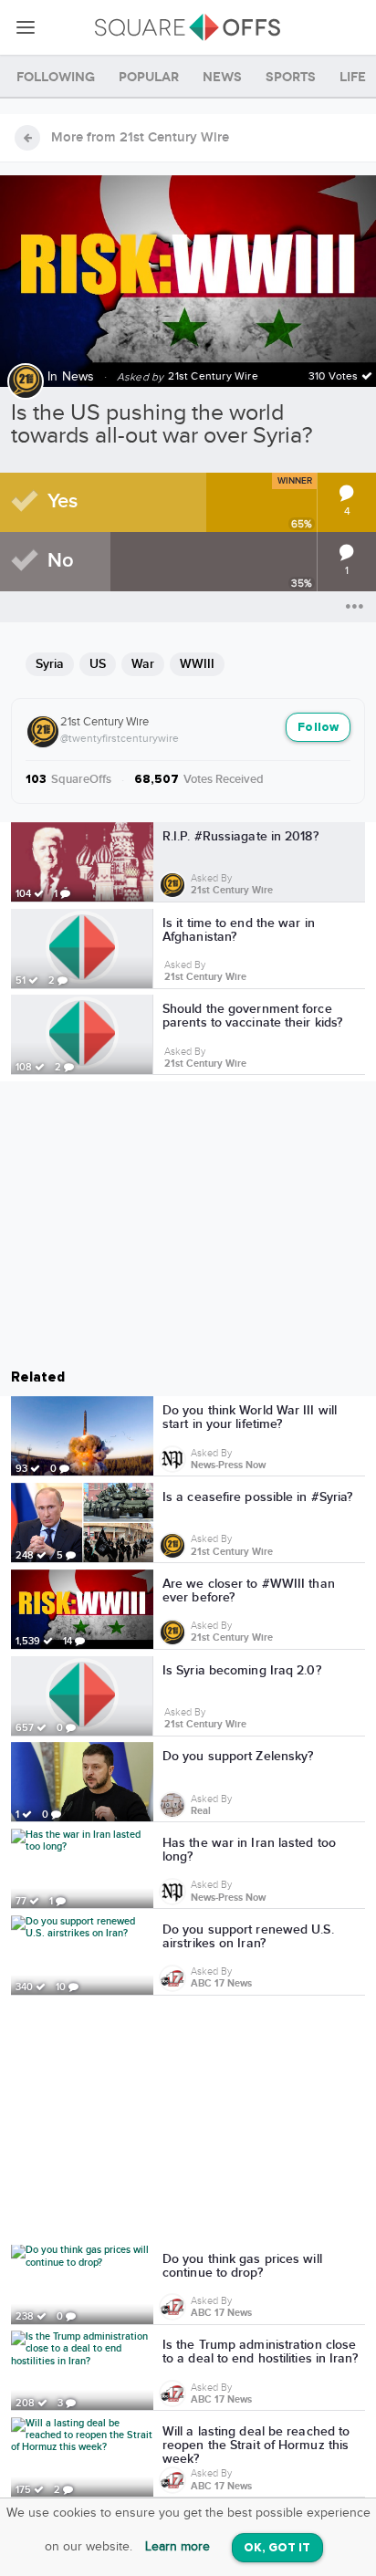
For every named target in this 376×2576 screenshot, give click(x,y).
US (98, 664)
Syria (50, 664)
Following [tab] (56, 77)
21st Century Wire (104, 722)
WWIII (197, 664)
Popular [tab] (149, 77)
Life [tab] (353, 77)
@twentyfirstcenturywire (120, 738)
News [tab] (222, 77)
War (143, 664)
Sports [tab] (291, 77)
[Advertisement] (188, 2123)
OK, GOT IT (277, 2548)
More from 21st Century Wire (140, 138)
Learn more (178, 2547)
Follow (318, 728)
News (78, 377)
